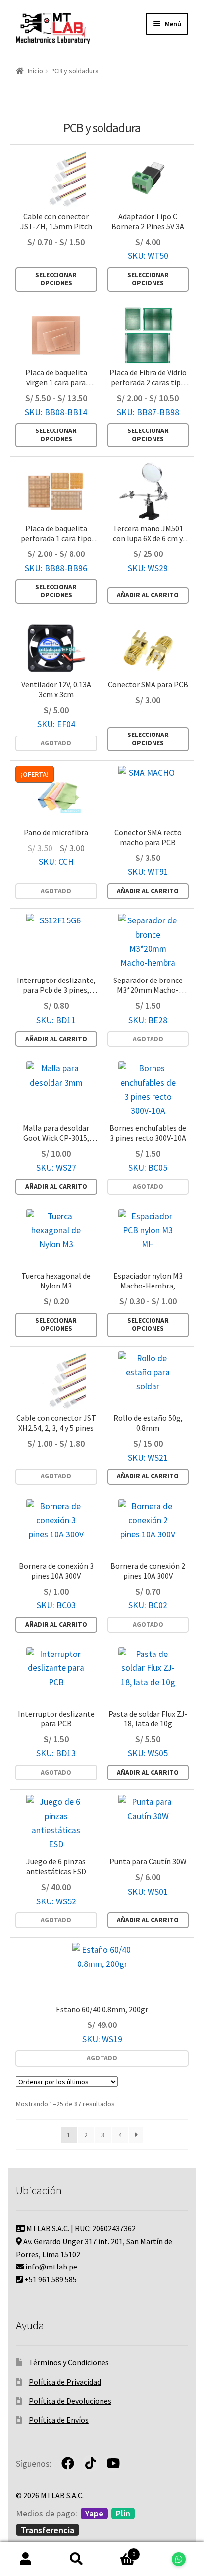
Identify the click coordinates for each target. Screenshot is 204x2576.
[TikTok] (91, 2463)
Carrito (119, 2550)
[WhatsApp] (178, 2559)
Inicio (35, 71)
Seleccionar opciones (56, 279)
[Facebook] (68, 2463)
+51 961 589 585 (50, 2279)
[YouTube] (113, 2463)
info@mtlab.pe (51, 2267)
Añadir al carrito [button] (148, 595)
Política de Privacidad (65, 2382)
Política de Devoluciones (70, 2401)
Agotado (56, 743)
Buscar (76, 2559)
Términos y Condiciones (69, 2362)
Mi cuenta (25, 2559)
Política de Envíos (59, 2420)
